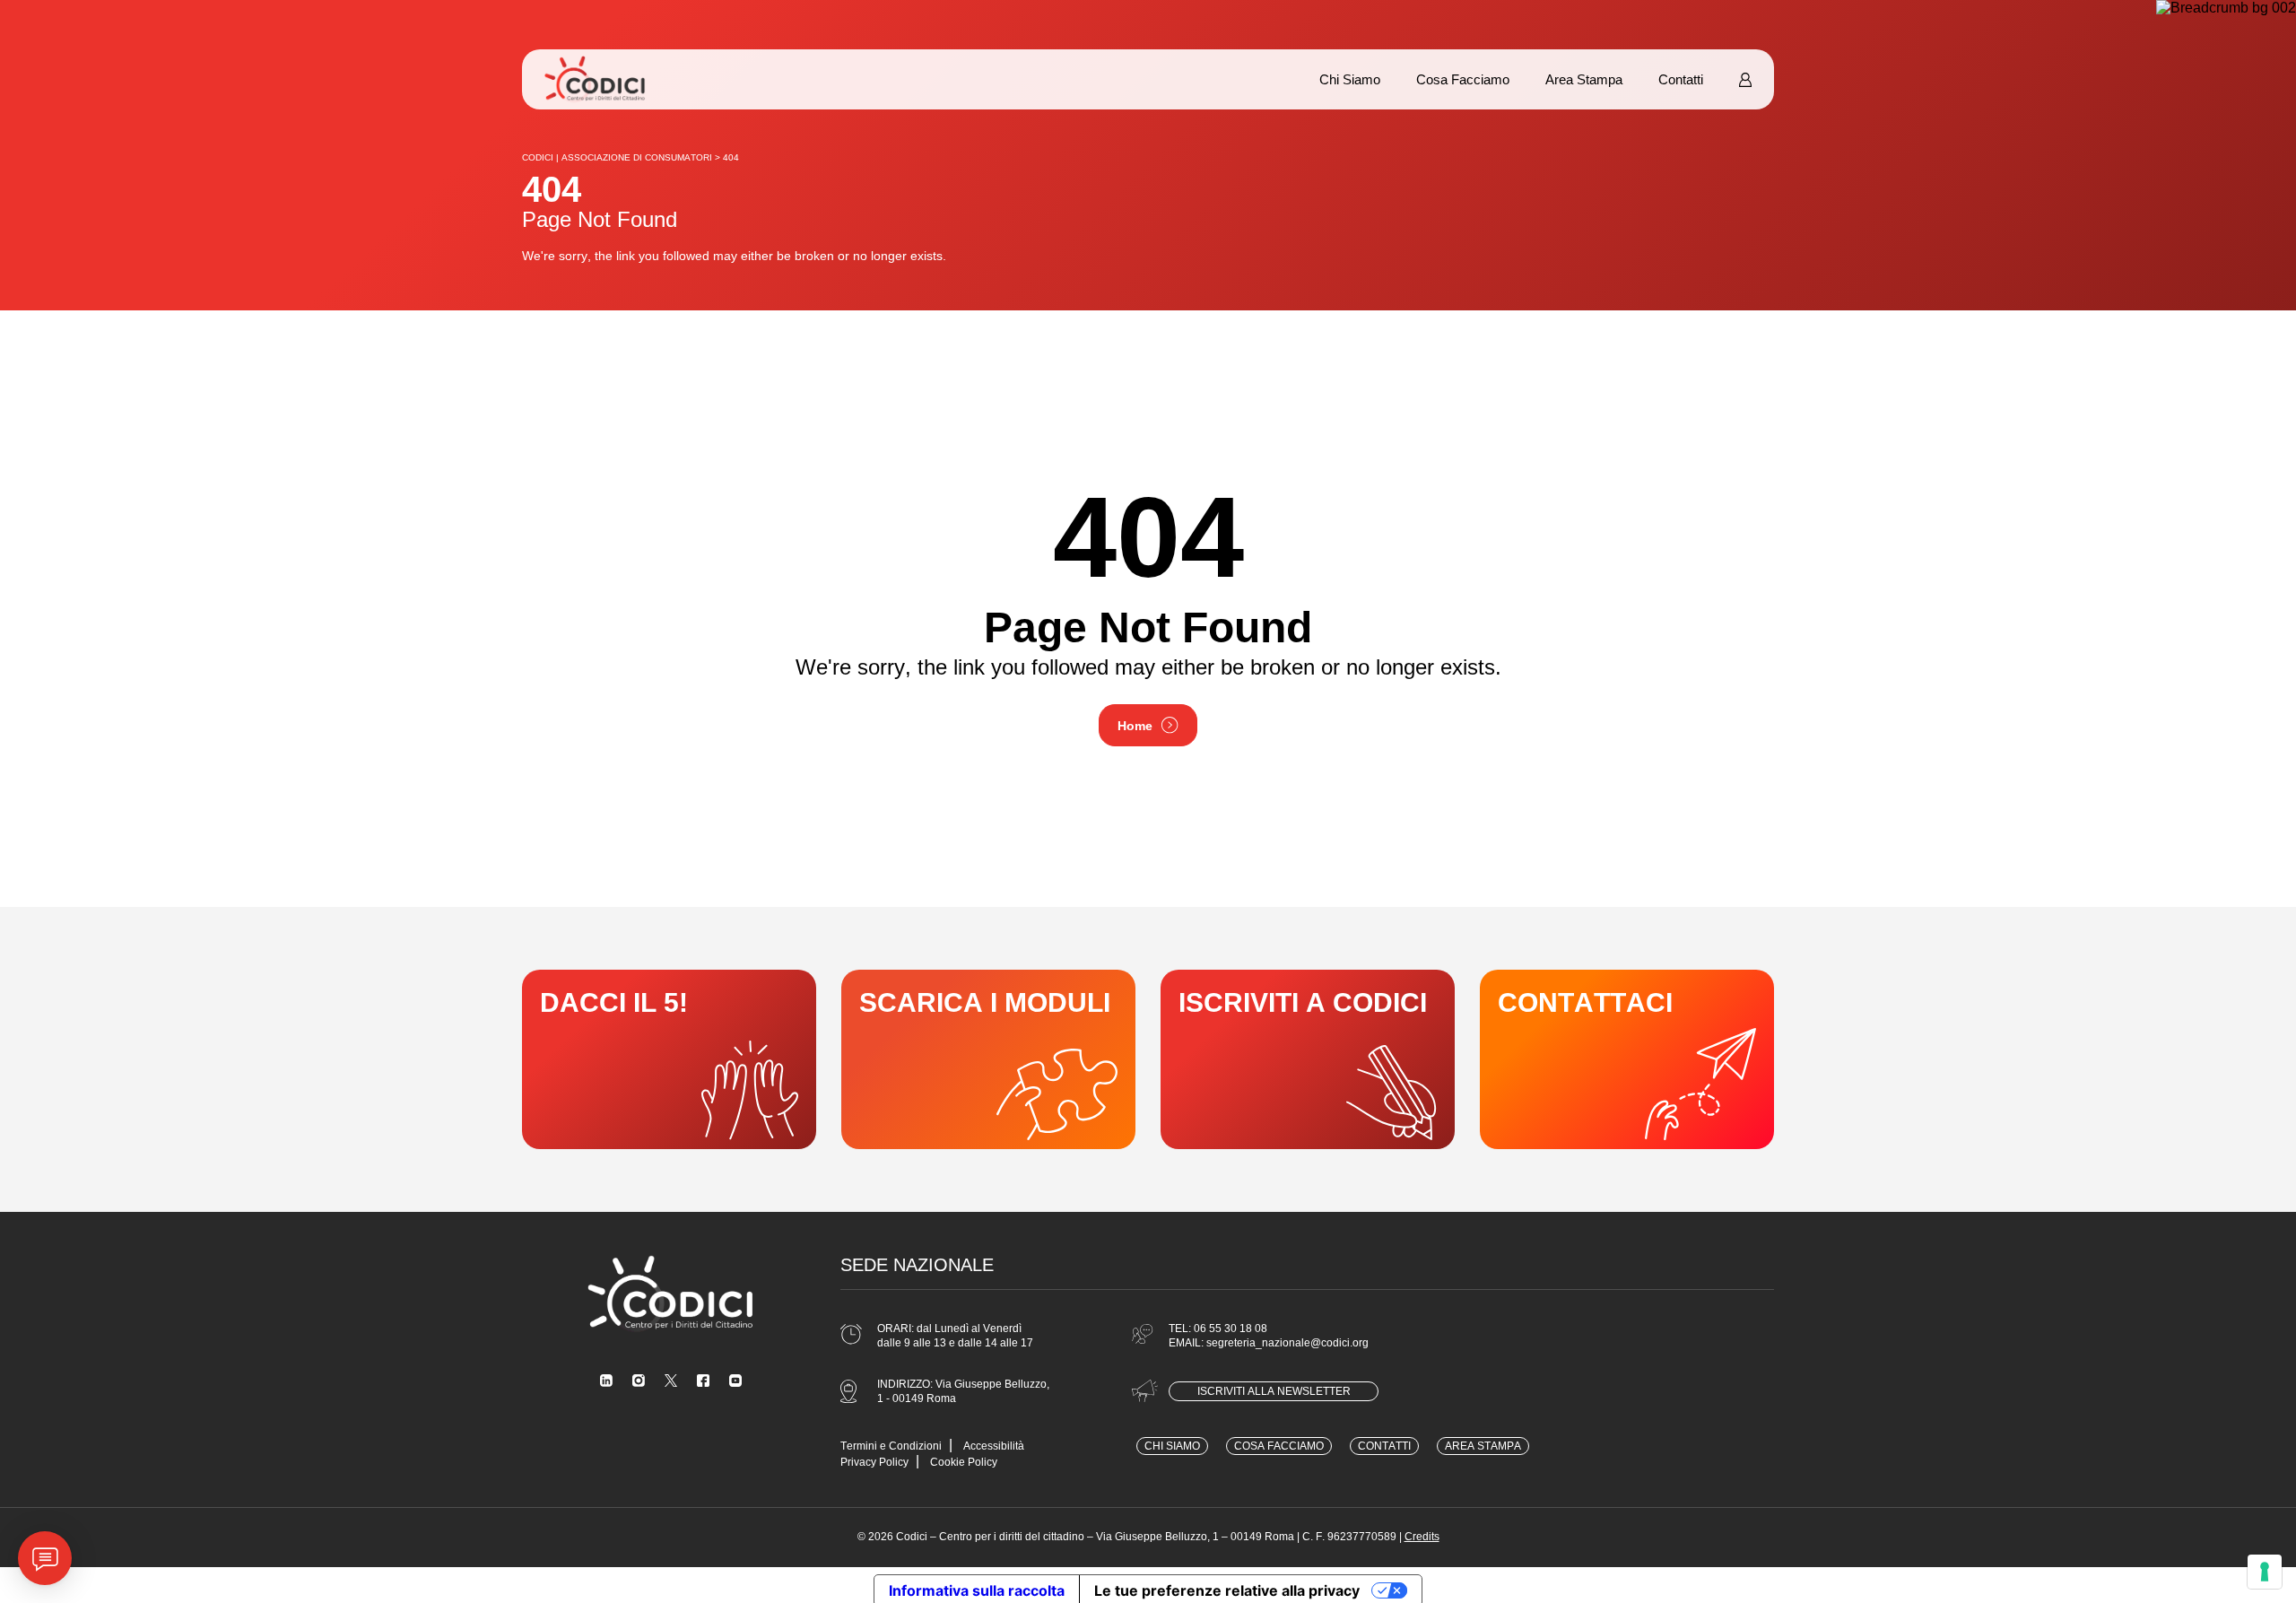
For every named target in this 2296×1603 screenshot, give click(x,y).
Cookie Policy (964, 1462)
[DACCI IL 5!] (669, 1059)
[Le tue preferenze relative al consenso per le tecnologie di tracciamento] (2265, 1572)
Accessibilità (994, 1446)
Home (1135, 726)
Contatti (1681, 79)
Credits (1422, 1537)
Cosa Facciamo (1463, 79)
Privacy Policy (874, 1462)
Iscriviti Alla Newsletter (1274, 1391)
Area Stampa (1584, 79)
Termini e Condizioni (891, 1446)
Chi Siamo (1350, 79)
